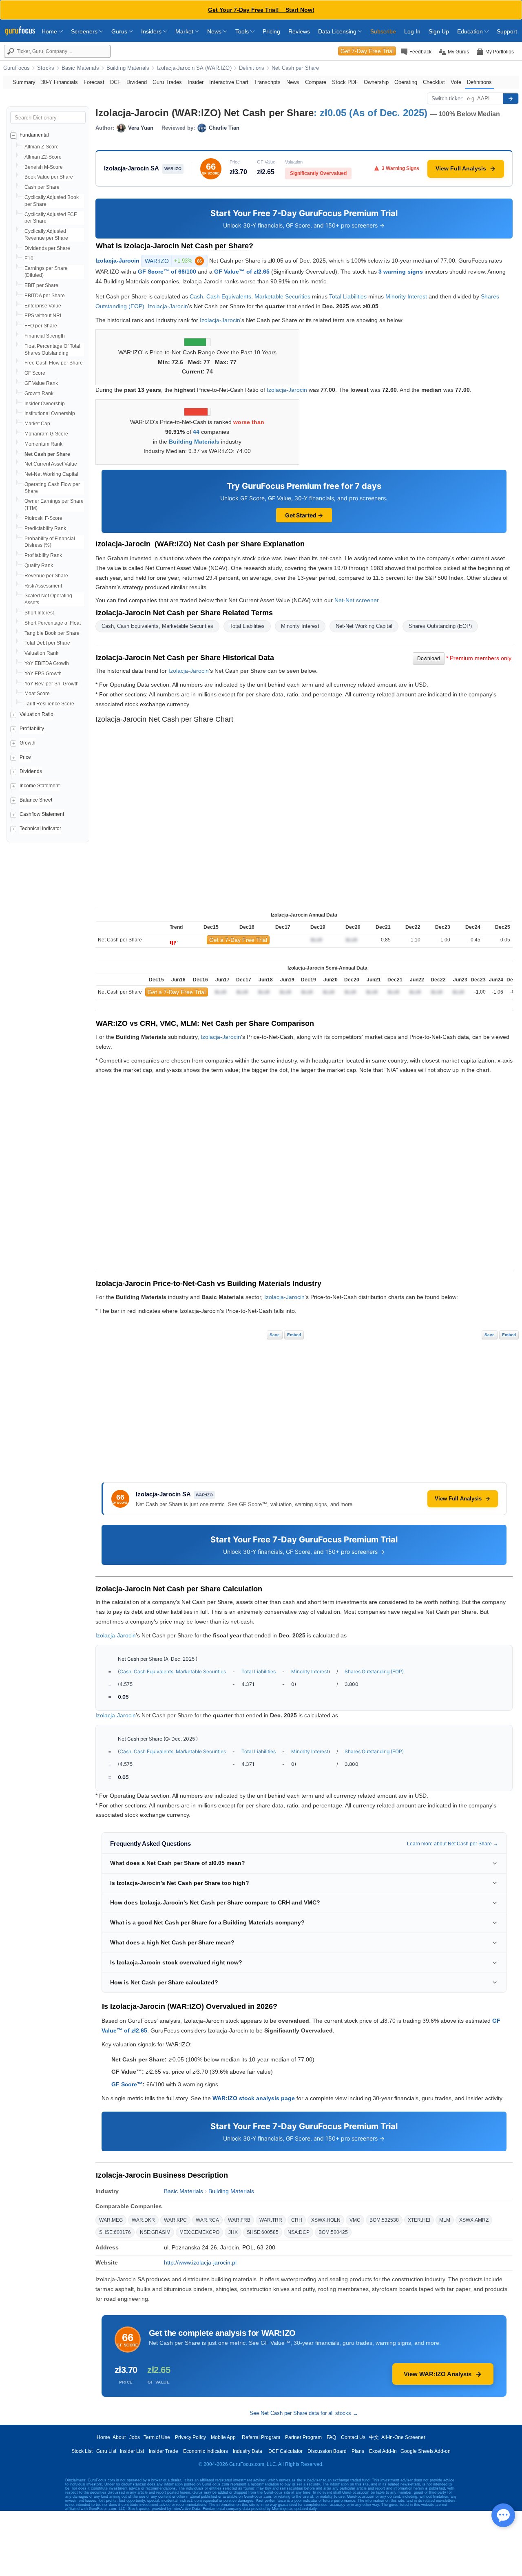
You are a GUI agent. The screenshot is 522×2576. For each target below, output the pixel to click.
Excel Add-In (383, 2451)
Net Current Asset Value (51, 464)
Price (25, 757)
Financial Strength (45, 336)
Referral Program (261, 2437)
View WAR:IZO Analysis (438, 2374)
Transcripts (267, 82)
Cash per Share (42, 187)
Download (429, 658)
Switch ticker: (448, 98)
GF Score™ (127, 2084)
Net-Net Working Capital (51, 474)
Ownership (376, 82)
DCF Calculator (285, 2451)
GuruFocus (17, 68)
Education (471, 31)
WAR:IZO (173, 261)
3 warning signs (401, 272)
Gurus (120, 31)
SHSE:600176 (115, 2232)
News (215, 31)
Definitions (252, 68)
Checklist (434, 82)
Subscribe (383, 31)
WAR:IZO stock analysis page (254, 2098)
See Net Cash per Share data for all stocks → (304, 2413)
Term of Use (157, 2437)
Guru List (106, 2451)
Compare (316, 82)
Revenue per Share (46, 576)
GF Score (35, 373)
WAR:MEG (111, 2220)
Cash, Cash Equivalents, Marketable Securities (250, 296)
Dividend (137, 82)
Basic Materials (80, 68)
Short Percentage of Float (53, 623)
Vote (456, 82)
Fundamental (34, 135)
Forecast (94, 82)
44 (196, 432)
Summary (24, 82)
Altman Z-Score (42, 147)
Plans (358, 2451)
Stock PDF (345, 82)
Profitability (32, 729)
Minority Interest (406, 296)
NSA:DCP (299, 2232)
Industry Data (248, 2451)
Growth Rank (39, 393)
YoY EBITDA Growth (47, 663)
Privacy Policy (190, 2437)
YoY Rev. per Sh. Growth (52, 684)
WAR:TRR (271, 2220)
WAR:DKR (143, 2220)
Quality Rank (39, 566)
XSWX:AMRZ (474, 2220)
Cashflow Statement (42, 814)
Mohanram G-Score (46, 434)
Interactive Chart (229, 82)
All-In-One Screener (403, 2437)
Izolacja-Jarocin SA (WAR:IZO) (194, 68)
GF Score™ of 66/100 (167, 272)
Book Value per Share (49, 177)
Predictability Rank (45, 528)
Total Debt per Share (47, 643)
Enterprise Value (43, 306)
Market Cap (37, 424)
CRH (297, 2220)
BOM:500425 (333, 2232)
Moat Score (37, 694)
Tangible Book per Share (52, 633)
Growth (28, 743)
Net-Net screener (356, 600)
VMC (355, 2220)
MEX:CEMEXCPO (199, 2232)
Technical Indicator (40, 828)
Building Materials (128, 68)
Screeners (85, 31)
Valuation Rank (41, 653)
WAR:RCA (207, 2220)
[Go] (511, 99)
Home (50, 31)
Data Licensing (338, 31)
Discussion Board (327, 2451)
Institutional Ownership (50, 413)
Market (185, 31)
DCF (115, 82)
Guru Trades (167, 82)
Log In (412, 31)
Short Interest (39, 613)
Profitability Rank (43, 555)
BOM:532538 (384, 2220)
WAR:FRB (239, 2220)
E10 (29, 258)
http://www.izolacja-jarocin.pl (200, 2262)
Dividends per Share (47, 248)
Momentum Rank (43, 444)
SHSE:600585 (263, 2232)
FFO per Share (41, 326)
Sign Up (439, 31)
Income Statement (40, 786)
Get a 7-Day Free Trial (238, 940)
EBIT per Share (41, 285)
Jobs (135, 2437)
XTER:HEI (419, 2220)
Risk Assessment (43, 586)
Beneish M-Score (44, 167)
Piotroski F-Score (43, 518)
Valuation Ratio (36, 714)
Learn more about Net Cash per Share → (452, 1844)
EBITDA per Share (45, 296)
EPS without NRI (43, 316)
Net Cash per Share (295, 68)
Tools (243, 31)
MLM (445, 2220)
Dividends (31, 771)
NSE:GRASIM (155, 2232)
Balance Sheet (36, 800)
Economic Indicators (206, 2451)
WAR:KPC (175, 2220)
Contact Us (353, 2437)
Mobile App (223, 2437)
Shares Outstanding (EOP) (440, 626)
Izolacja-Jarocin (117, 260)
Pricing (271, 31)
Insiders (152, 31)
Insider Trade (164, 2451)
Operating (406, 82)
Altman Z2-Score (43, 157)
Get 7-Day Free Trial (367, 51)
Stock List (82, 2451)
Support (507, 31)
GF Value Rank (41, 383)
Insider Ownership (45, 404)
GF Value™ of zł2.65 (242, 272)
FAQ (331, 2437)
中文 (374, 2437)
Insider (196, 82)
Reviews (299, 31)
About (119, 2437)
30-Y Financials (60, 82)
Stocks (46, 68)
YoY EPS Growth (43, 674)
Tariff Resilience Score (49, 704)
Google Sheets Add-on (426, 2451)
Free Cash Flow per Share (54, 363)
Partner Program (303, 2437)
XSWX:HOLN (326, 2220)
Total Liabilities (348, 296)
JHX (233, 2232)
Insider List (132, 2451)
